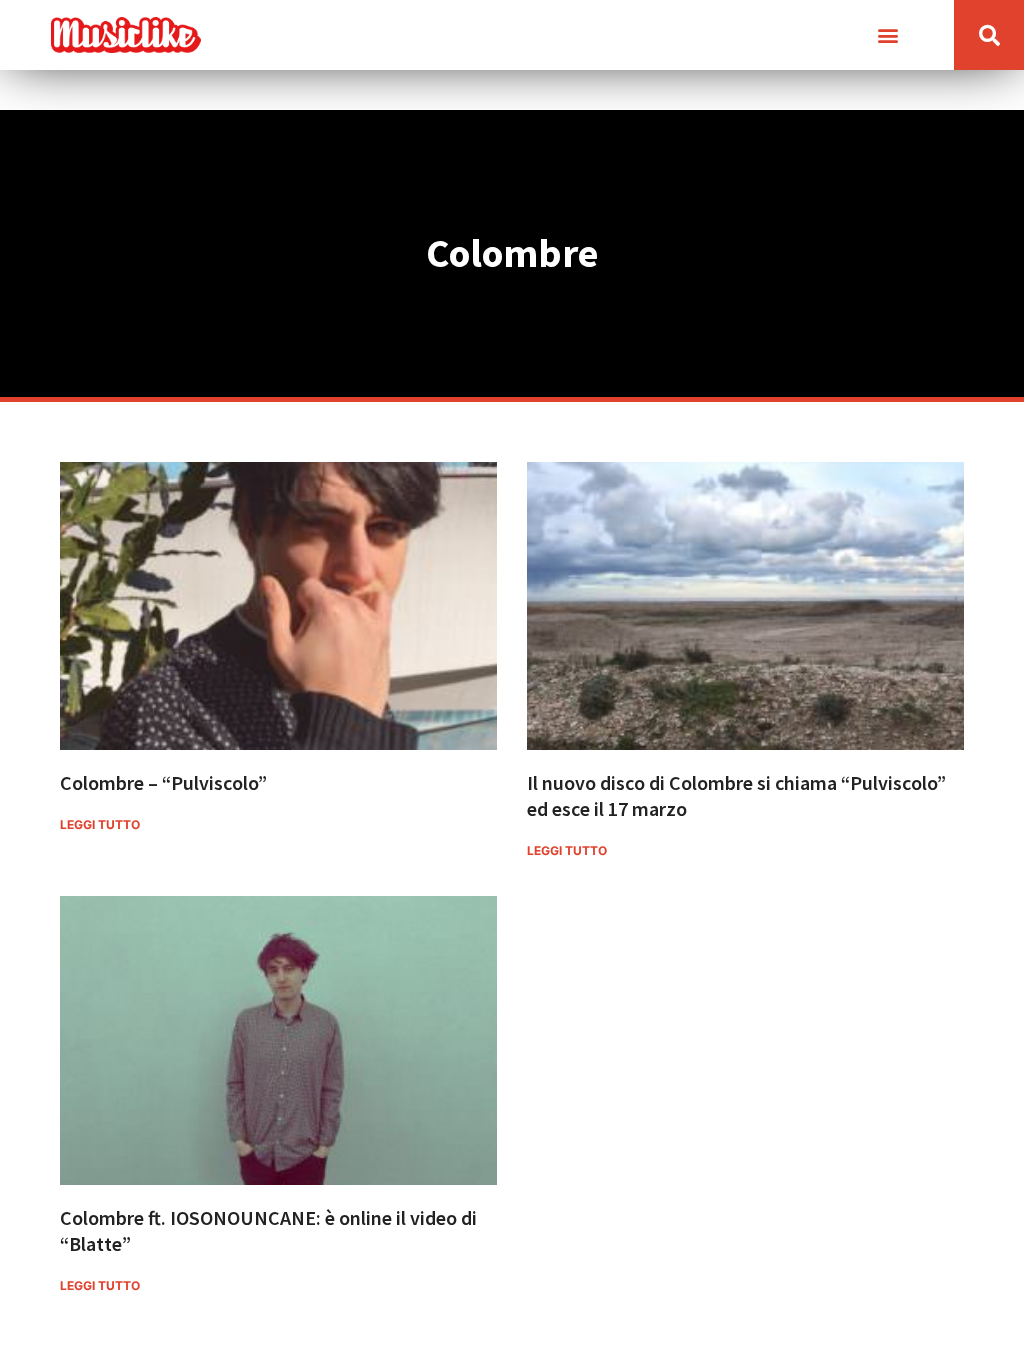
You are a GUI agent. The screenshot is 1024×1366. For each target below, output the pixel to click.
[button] (887, 35)
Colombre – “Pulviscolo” (163, 782)
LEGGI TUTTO (100, 824)
